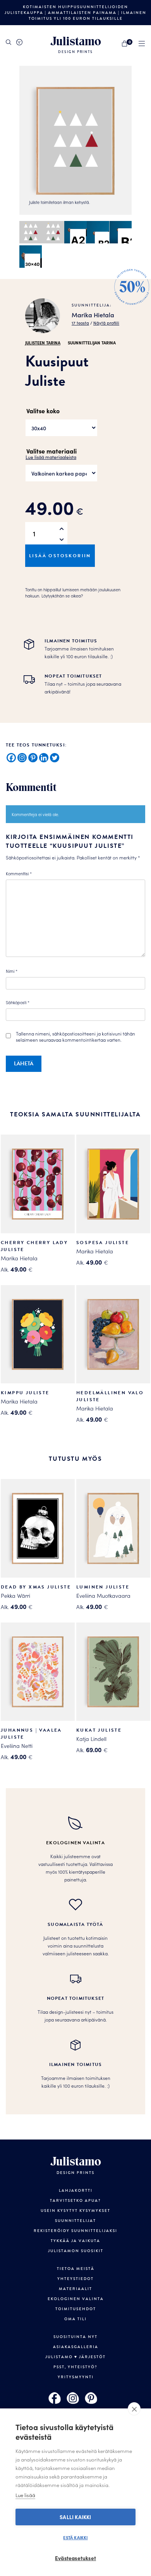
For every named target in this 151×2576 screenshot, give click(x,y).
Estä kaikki (75, 2537)
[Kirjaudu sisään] (19, 42)
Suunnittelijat (75, 2221)
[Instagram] (22, 758)
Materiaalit (75, 2289)
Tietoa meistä (76, 2269)
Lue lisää (25, 2495)
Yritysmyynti (76, 2377)
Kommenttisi (19, 873)
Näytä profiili (106, 323)
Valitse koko (43, 411)
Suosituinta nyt (75, 2337)
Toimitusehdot (76, 2309)
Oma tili (75, 2319)
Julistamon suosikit (76, 2251)
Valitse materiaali (51, 451)
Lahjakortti (76, 2190)
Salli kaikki (75, 2517)
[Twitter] (55, 758)
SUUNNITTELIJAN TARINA (92, 342)
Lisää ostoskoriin (60, 556)
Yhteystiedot (75, 2279)
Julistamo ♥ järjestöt (75, 2357)
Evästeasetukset (75, 2558)
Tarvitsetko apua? (75, 2200)
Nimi (12, 971)
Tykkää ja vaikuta (75, 2241)
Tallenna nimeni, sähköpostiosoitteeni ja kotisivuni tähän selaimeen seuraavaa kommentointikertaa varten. (75, 1037)
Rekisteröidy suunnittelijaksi (75, 2231)
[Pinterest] (33, 758)
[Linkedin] (44, 758)
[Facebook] (11, 758)
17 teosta (80, 323)
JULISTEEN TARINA (43, 342)
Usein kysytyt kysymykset (75, 2211)
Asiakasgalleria (76, 2347)
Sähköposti (18, 1002)
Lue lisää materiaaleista (51, 457)
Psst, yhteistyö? (75, 2367)
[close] (134, 2409)
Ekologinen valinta (76, 2299)
